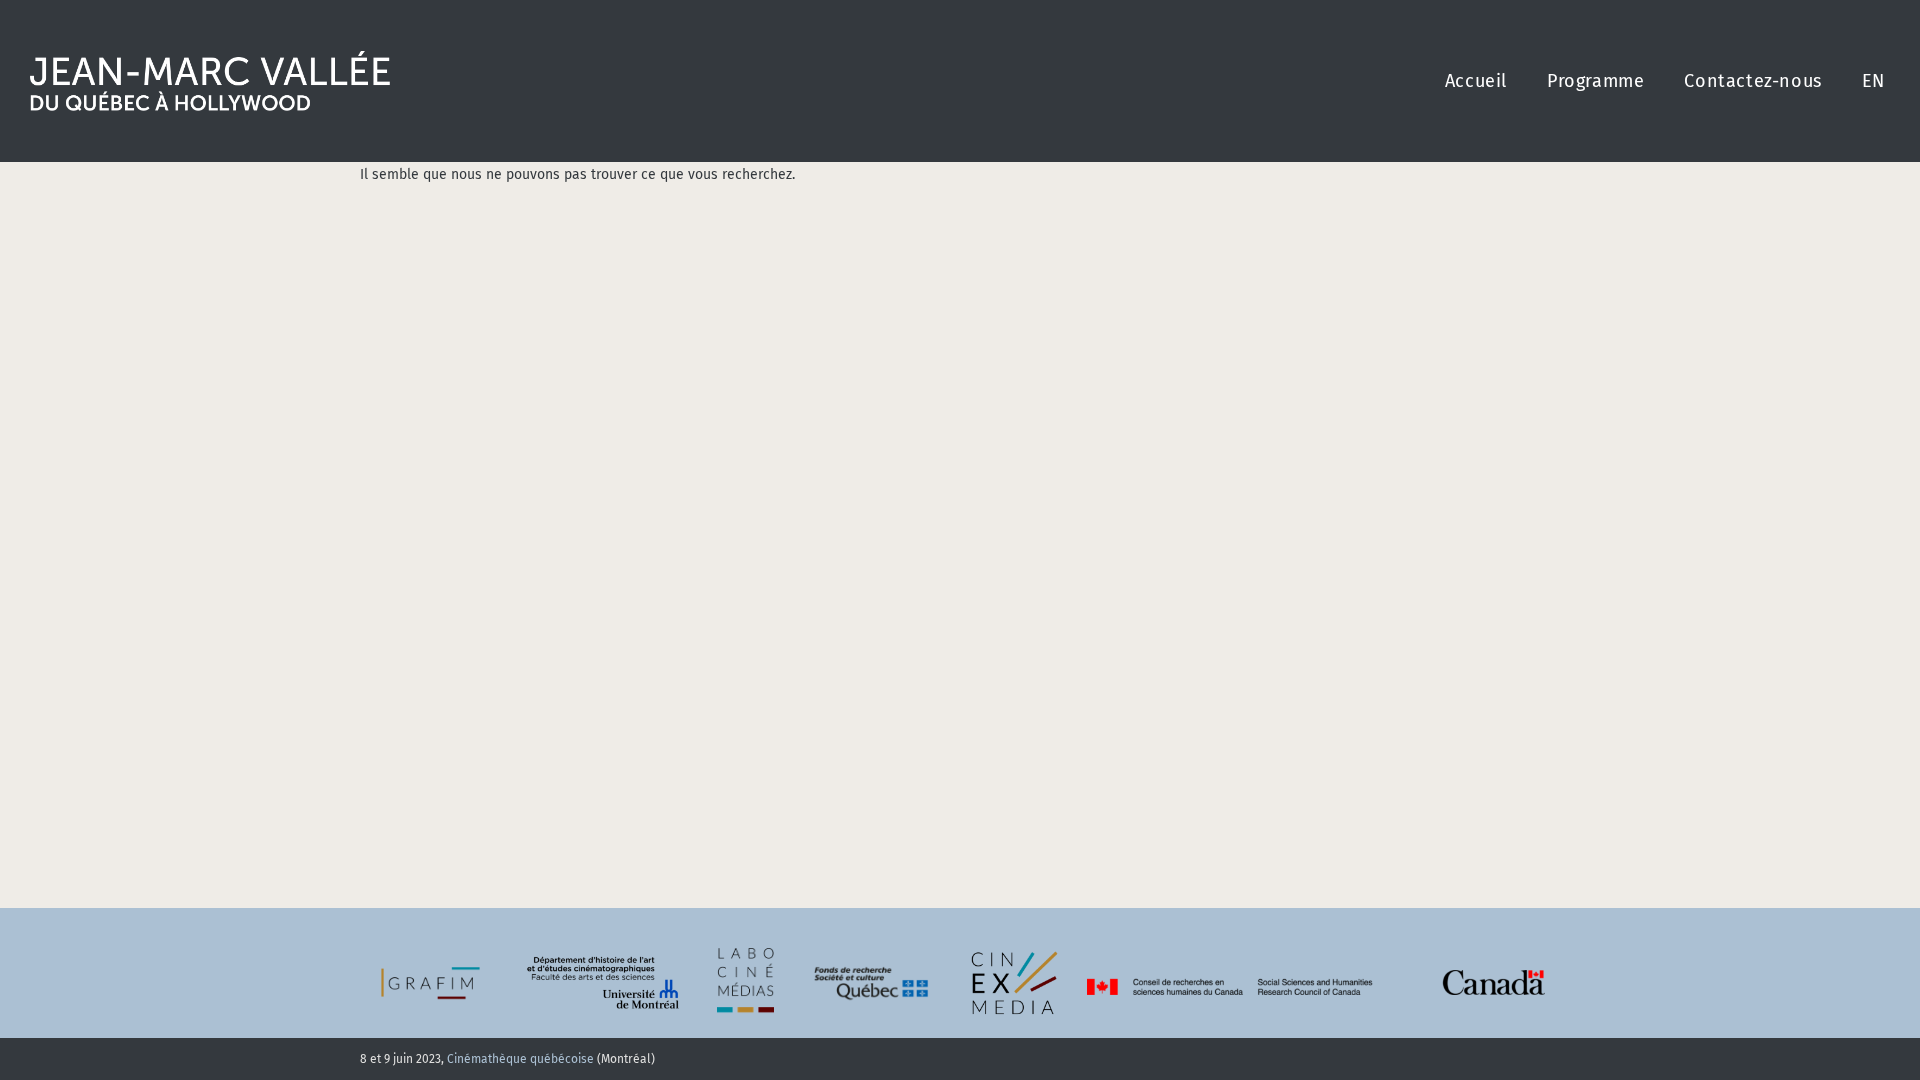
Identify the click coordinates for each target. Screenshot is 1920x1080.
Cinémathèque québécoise (520, 1059)
